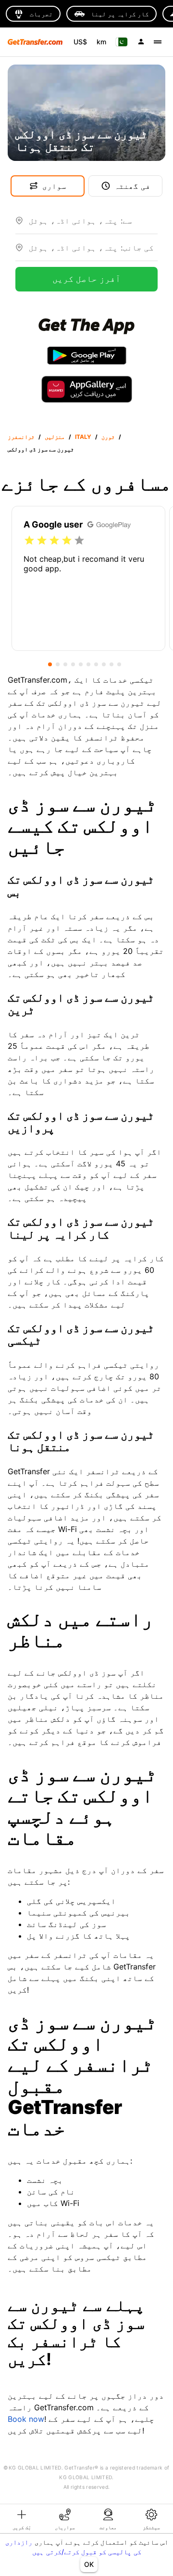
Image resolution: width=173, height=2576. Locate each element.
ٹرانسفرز (21, 437)
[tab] (22, 2519)
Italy (83, 437)
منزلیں (55, 437)
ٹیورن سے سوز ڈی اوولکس (41, 449)
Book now (26, 2419)
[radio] (29, 541)
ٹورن (108, 437)
